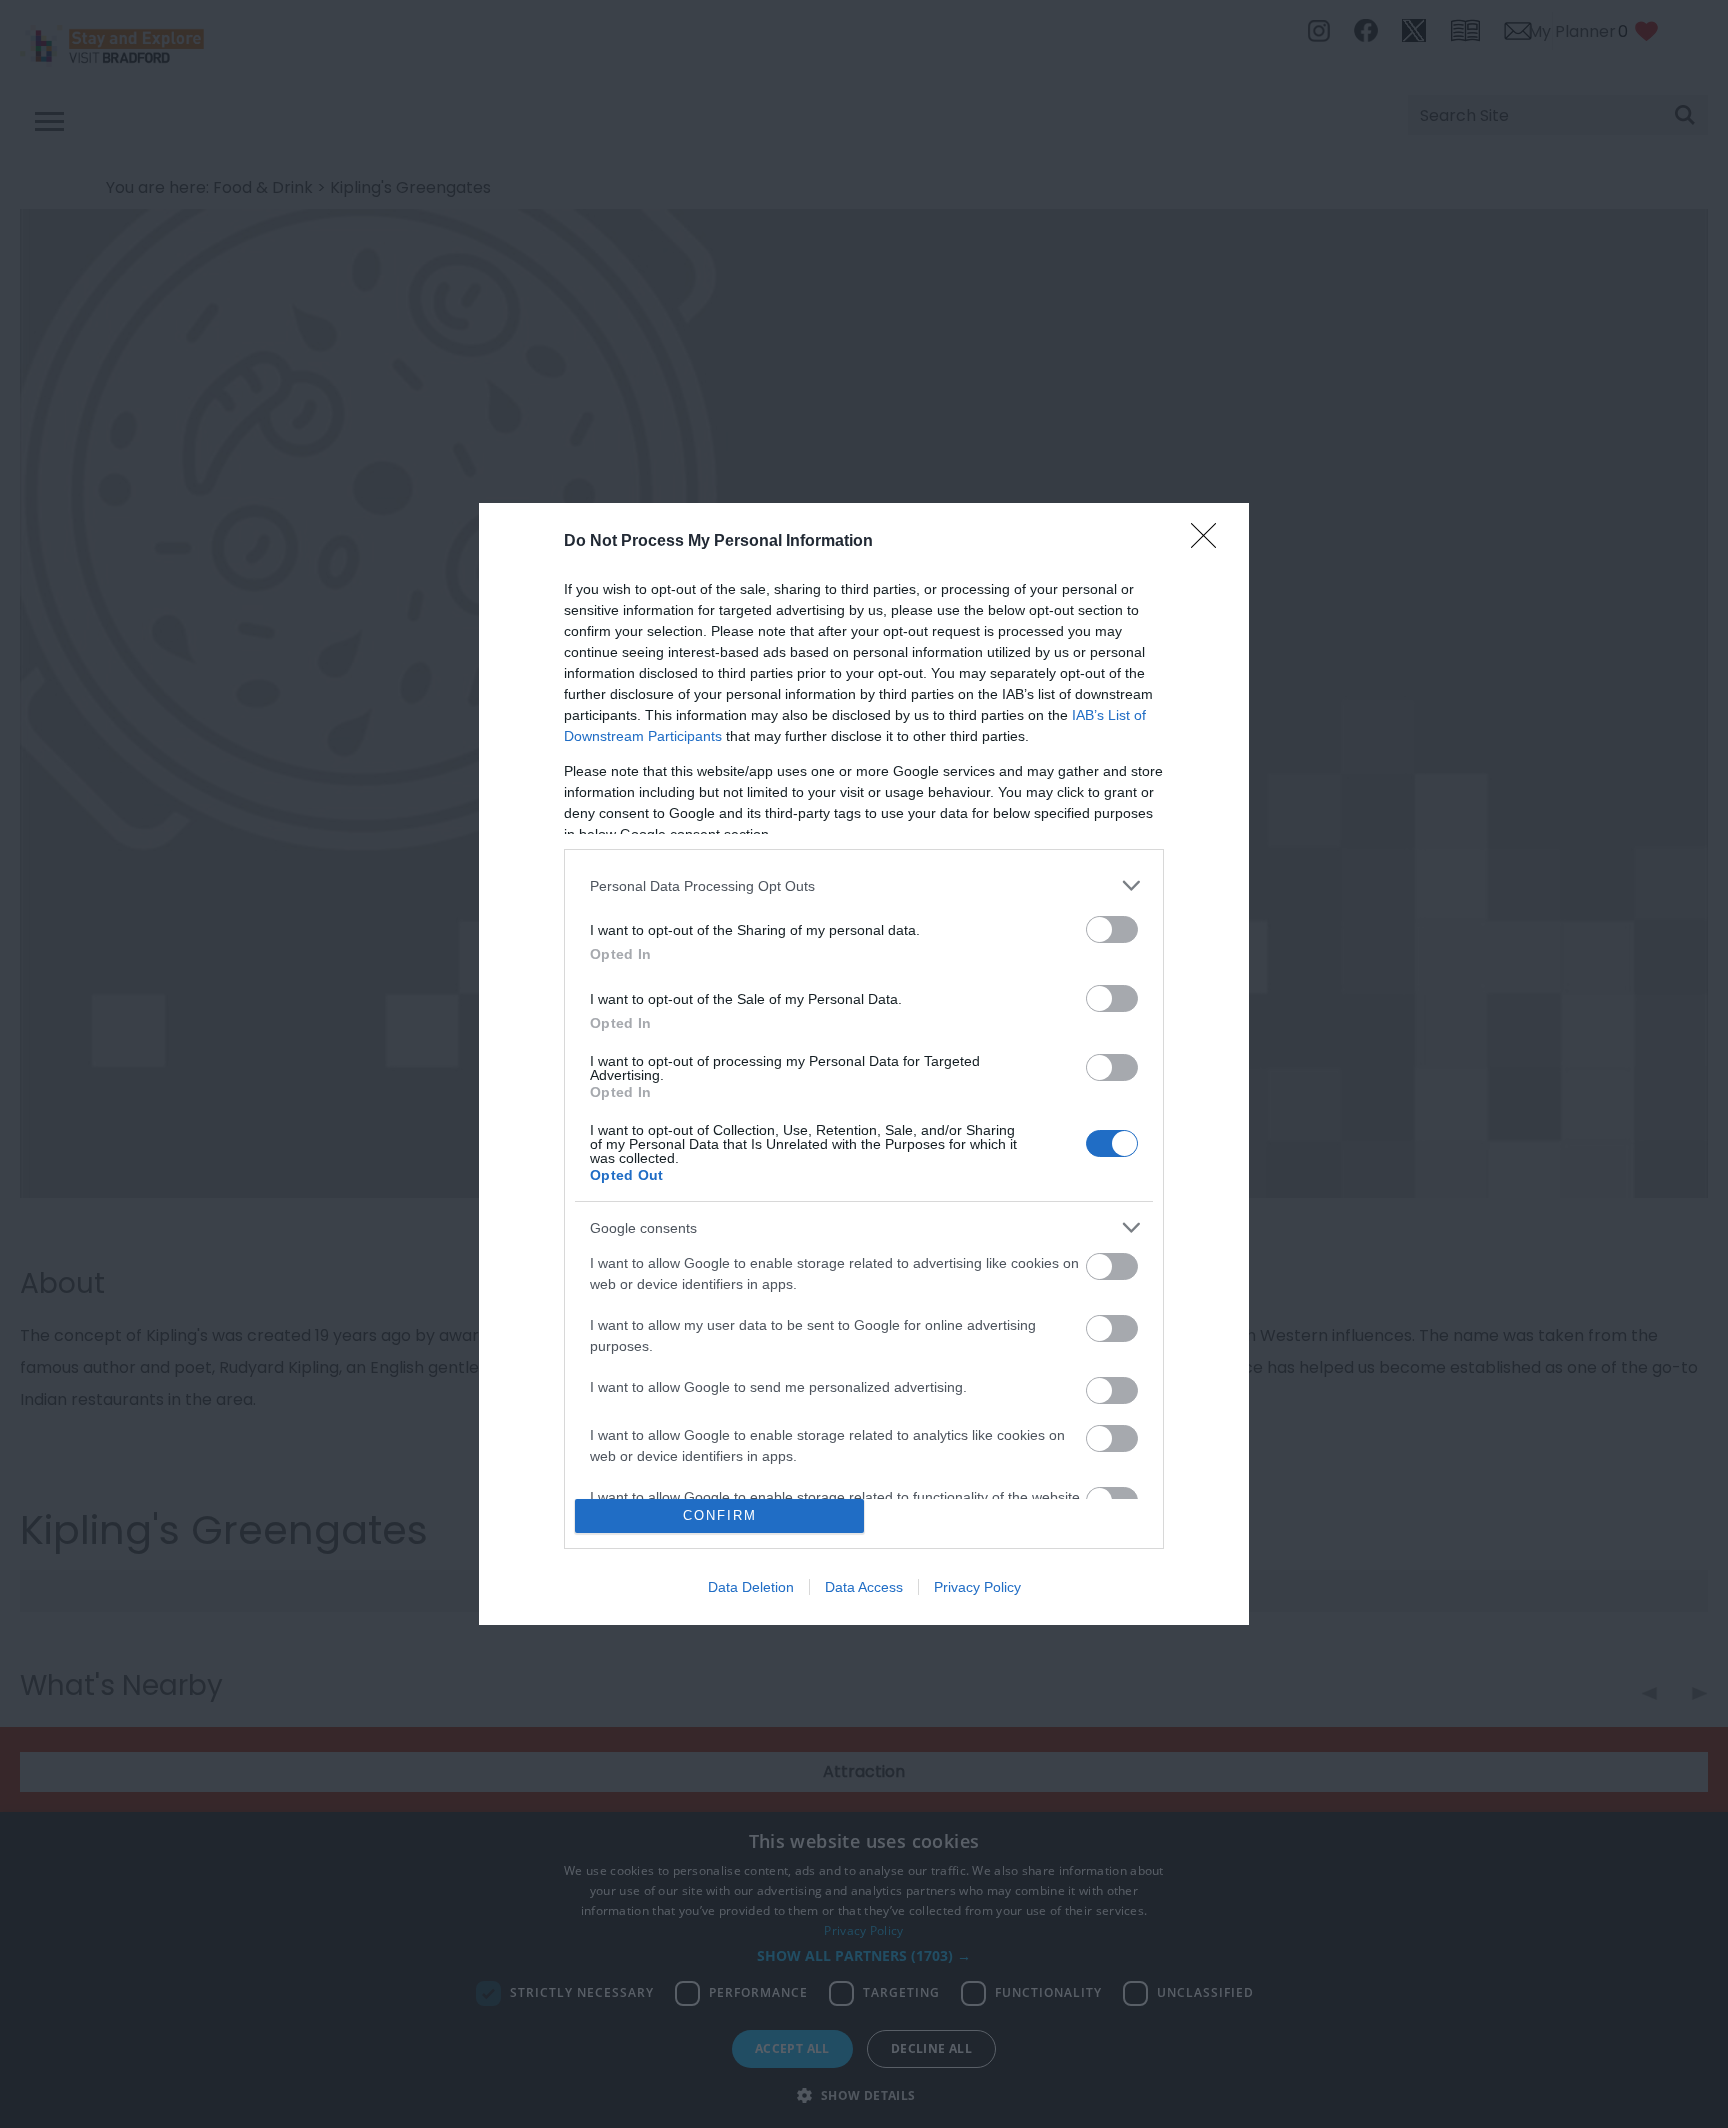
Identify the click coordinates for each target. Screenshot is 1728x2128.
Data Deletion (751, 1587)
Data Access (864, 1587)
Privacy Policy (977, 1587)
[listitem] (864, 885)
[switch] (1112, 929)
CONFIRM (720, 1515)
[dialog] (864, 1063)
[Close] (1210, 542)
